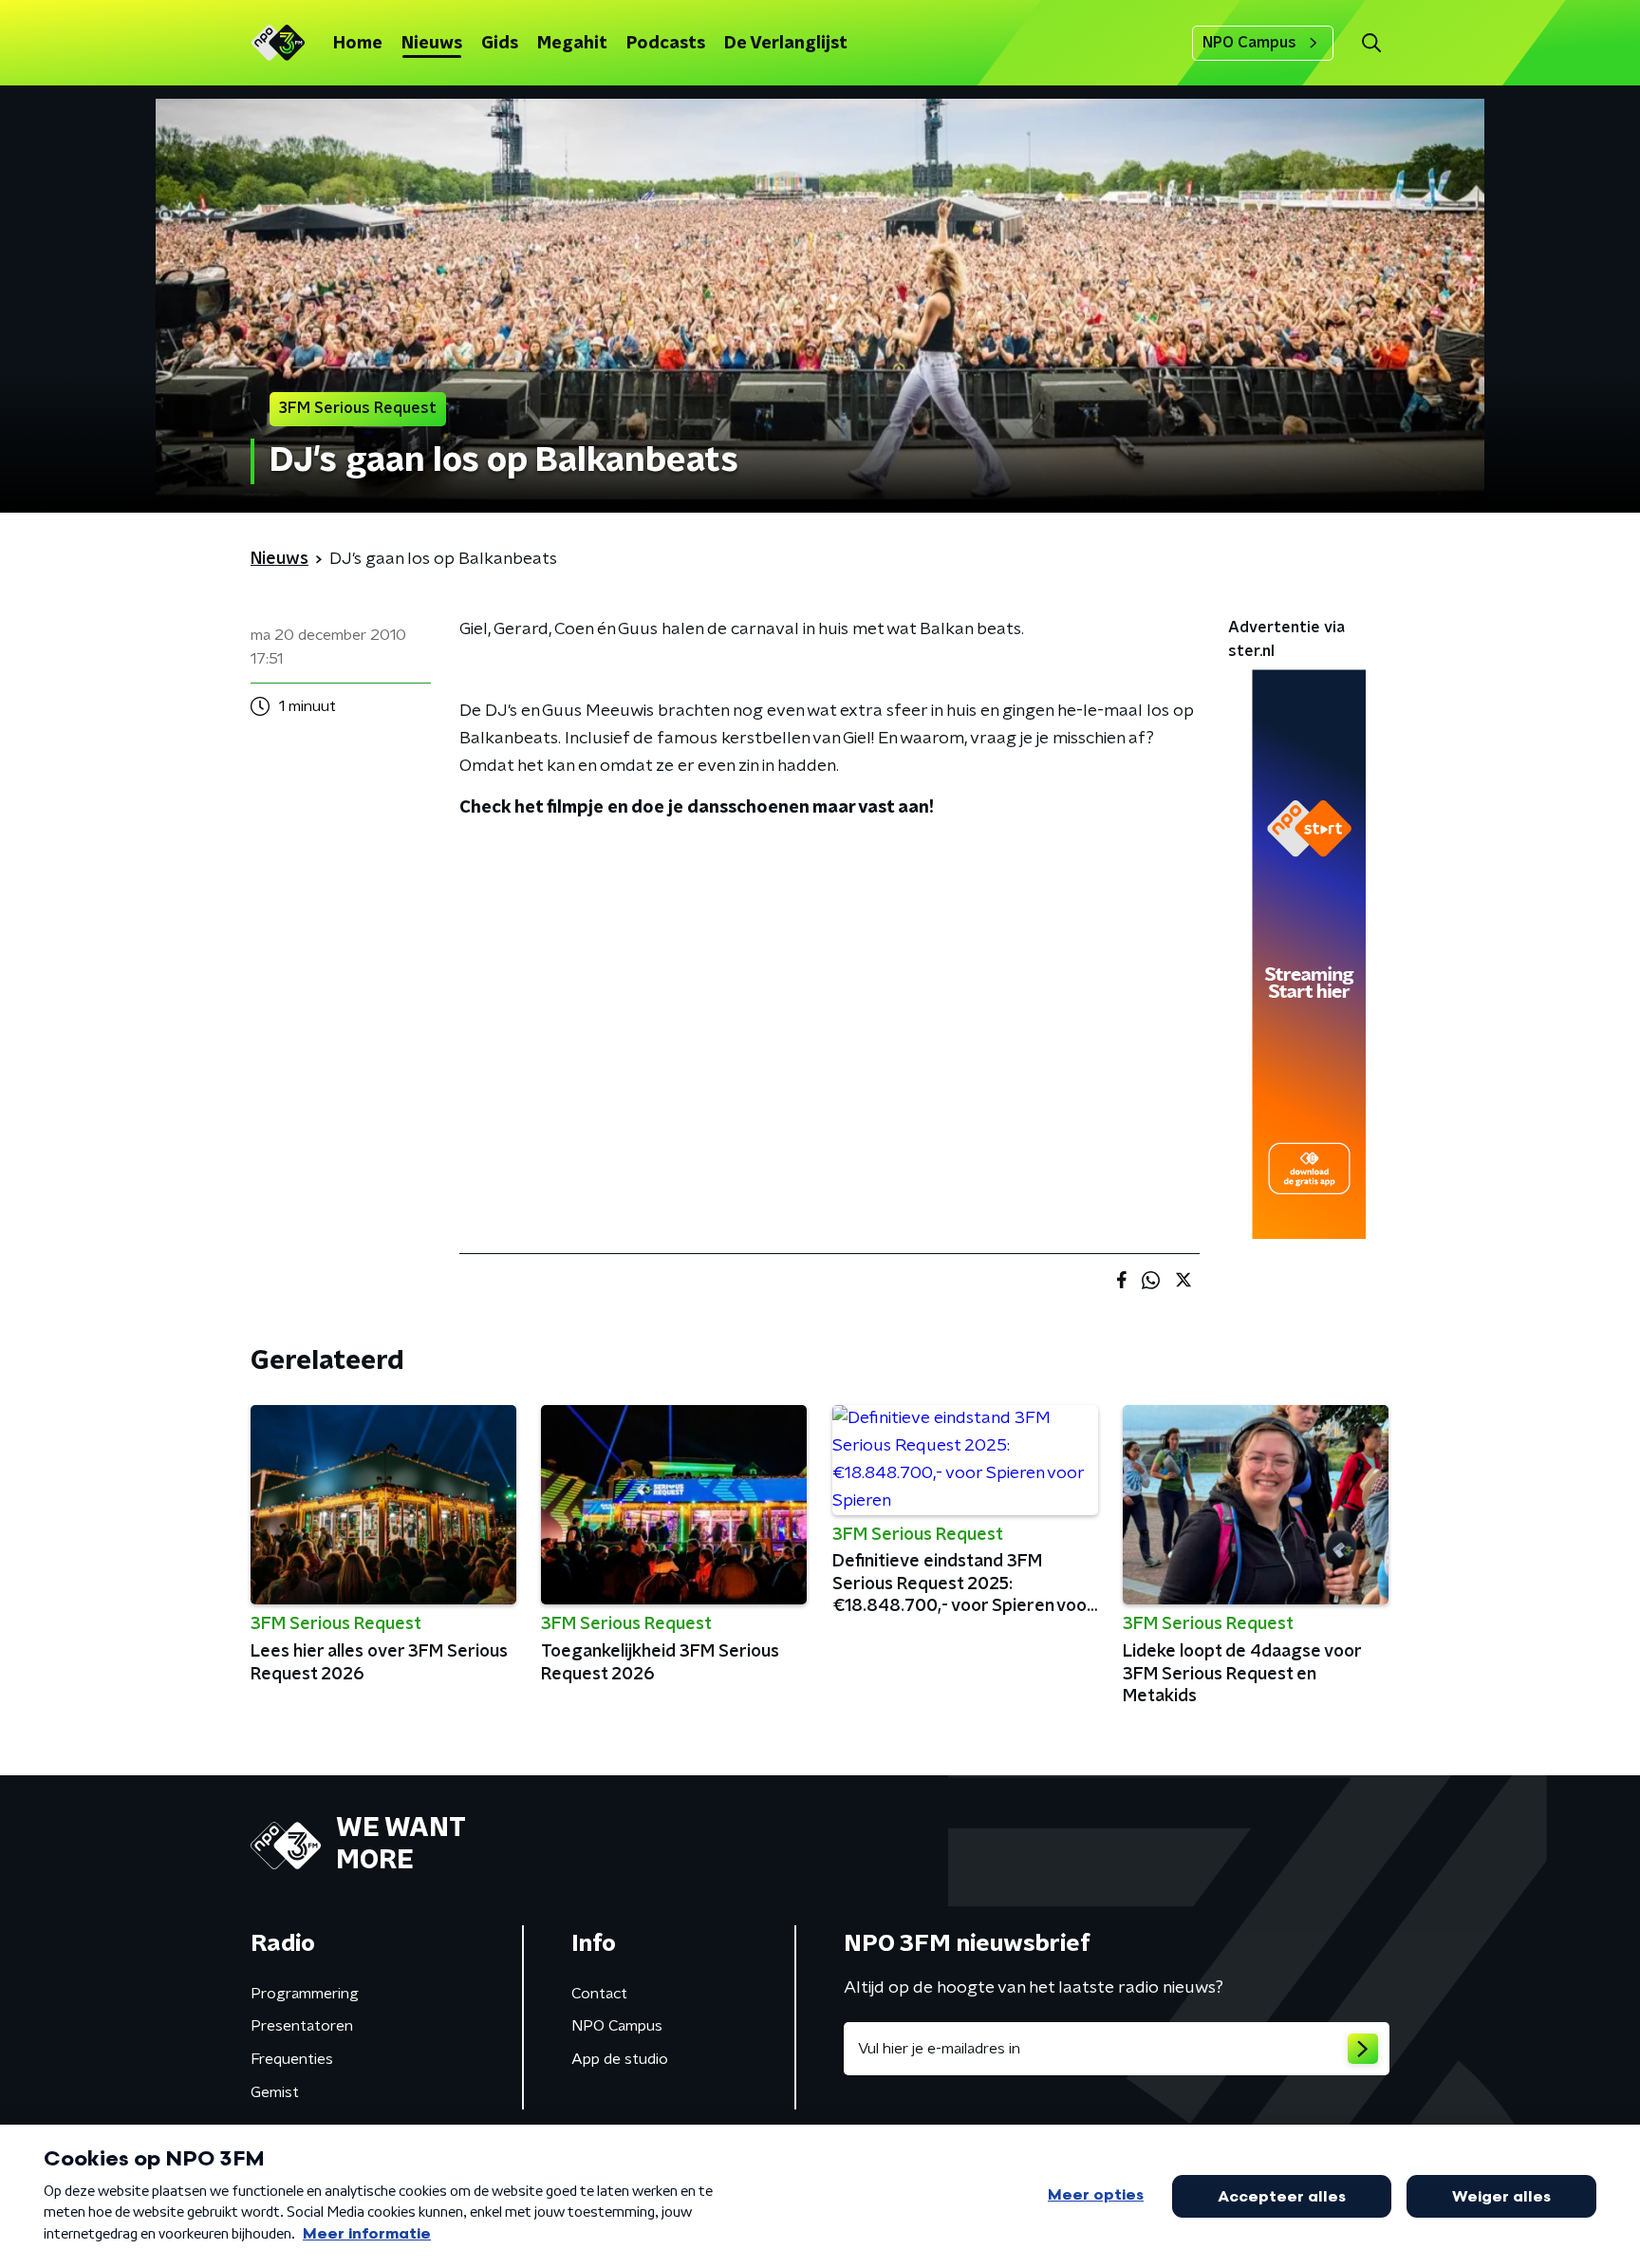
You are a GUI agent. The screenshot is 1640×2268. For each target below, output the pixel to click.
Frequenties (292, 2059)
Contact (599, 1994)
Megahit (572, 44)
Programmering (305, 1994)
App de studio (620, 2059)
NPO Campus (1249, 43)
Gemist (275, 2092)
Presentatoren (302, 2026)
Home (358, 44)
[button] (1371, 43)
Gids (500, 44)
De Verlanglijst (786, 44)
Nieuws (432, 44)
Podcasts (666, 44)
